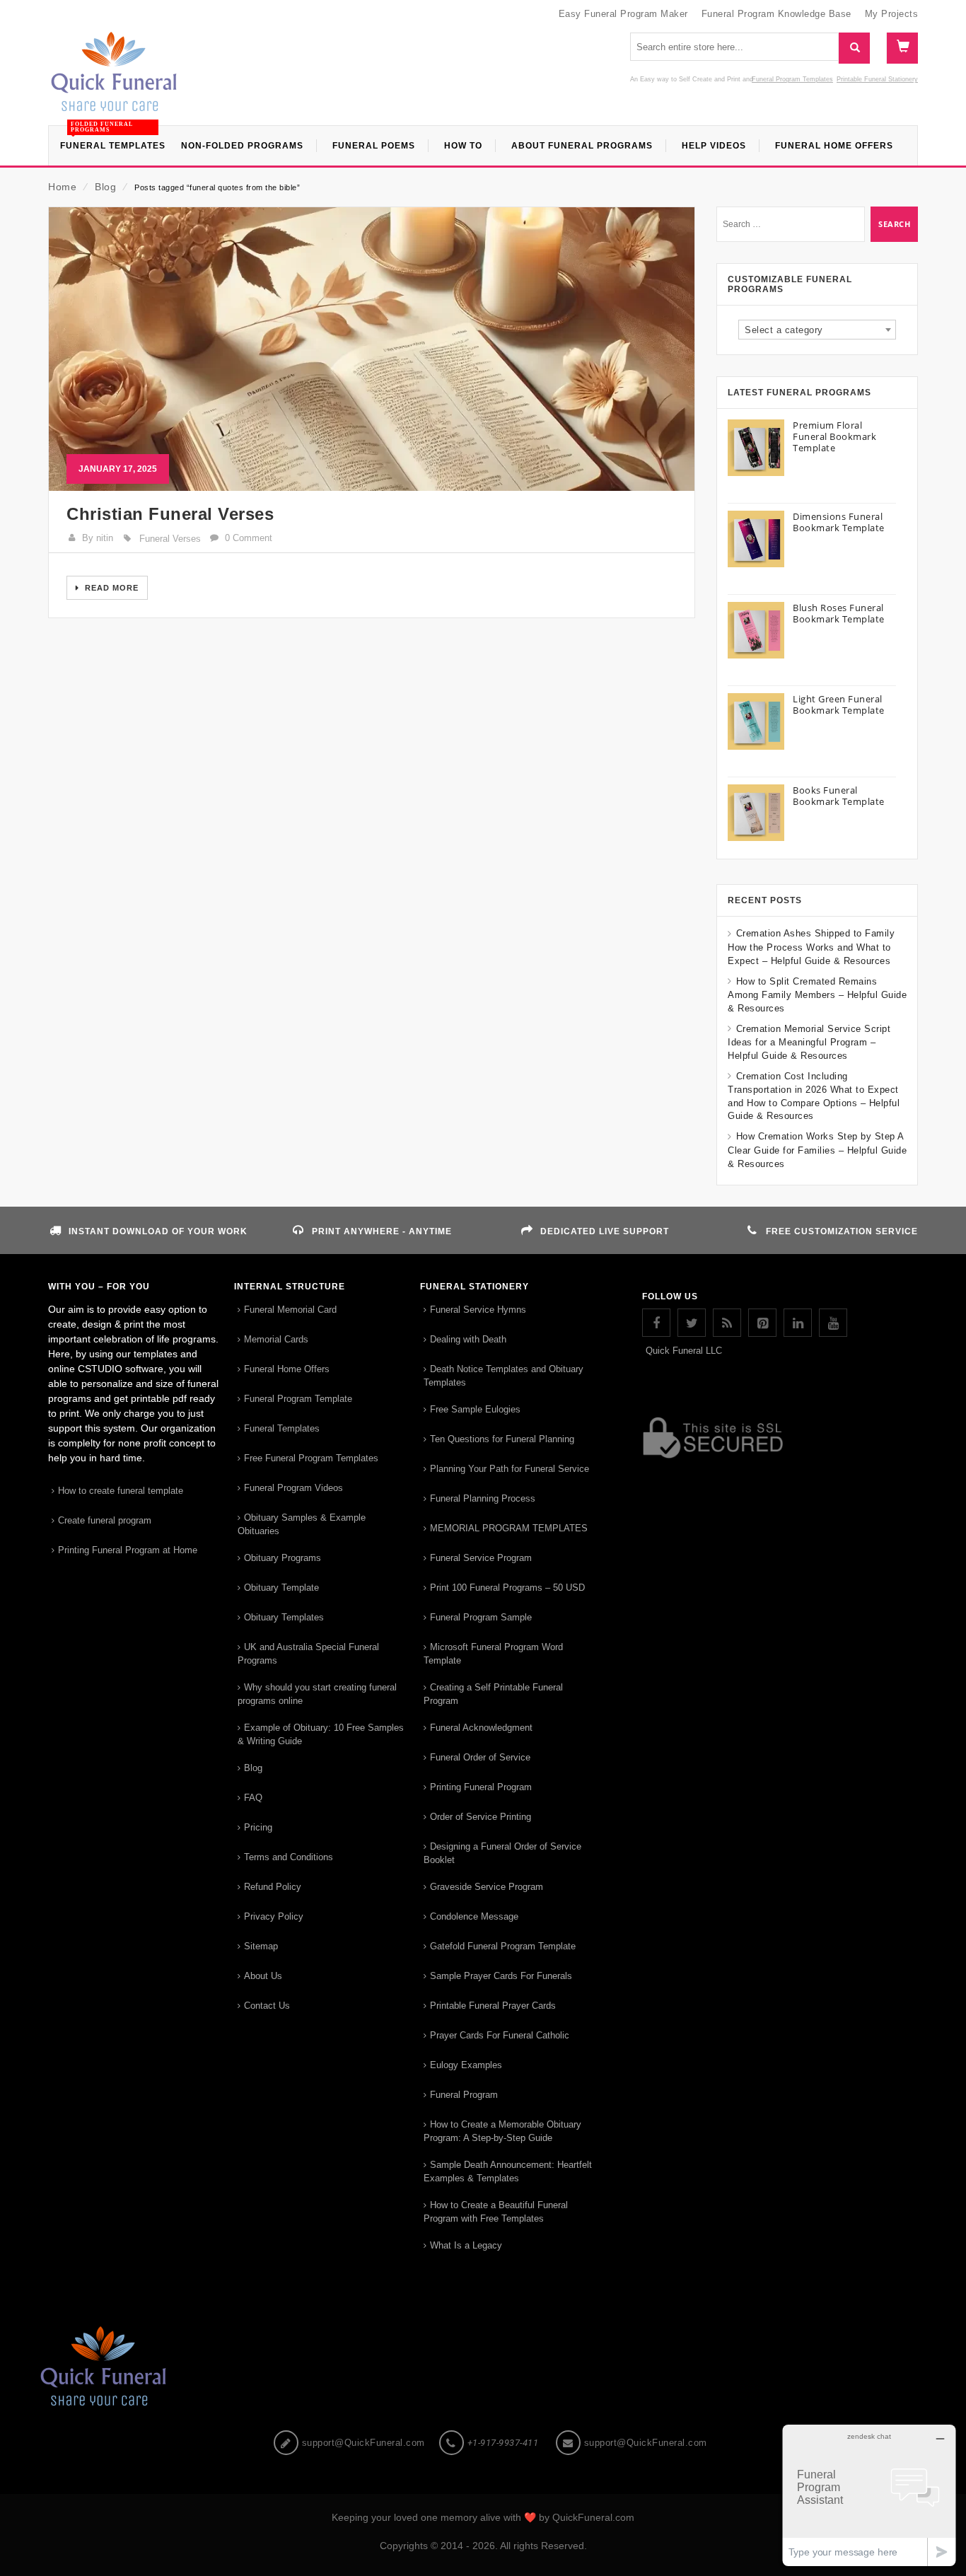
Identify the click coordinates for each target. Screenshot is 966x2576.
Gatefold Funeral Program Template (503, 1946)
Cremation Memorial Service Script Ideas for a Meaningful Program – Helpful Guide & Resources (809, 1042)
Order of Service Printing (481, 1817)
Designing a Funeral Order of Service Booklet (502, 1853)
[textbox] (817, 330)
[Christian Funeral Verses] (372, 349)
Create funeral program (105, 1520)
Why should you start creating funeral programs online (317, 1694)
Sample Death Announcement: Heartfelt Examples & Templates (508, 2171)
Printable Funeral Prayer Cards (493, 2006)
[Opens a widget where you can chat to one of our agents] (869, 2495)
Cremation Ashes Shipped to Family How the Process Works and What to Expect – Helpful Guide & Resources (811, 947)
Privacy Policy (274, 1916)
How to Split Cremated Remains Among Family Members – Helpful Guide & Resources (817, 995)
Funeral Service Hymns (478, 1310)
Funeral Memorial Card (290, 1310)
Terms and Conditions (289, 1857)
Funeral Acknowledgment (481, 1728)
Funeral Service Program (481, 1558)
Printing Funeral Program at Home (128, 1550)
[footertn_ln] (798, 1323)
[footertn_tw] (692, 1323)
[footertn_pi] (762, 1323)
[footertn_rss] (727, 1323)
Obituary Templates (284, 1617)
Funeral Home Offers (287, 1369)
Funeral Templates (282, 1428)
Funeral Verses (170, 539)
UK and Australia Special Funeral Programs (308, 1654)
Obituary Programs (283, 1558)
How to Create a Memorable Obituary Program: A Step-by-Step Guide (502, 2131)
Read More (110, 588)
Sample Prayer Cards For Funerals (501, 1976)
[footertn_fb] (656, 1323)
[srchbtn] (854, 48)
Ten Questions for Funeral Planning (502, 1439)
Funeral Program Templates (792, 79)
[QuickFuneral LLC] (114, 79)
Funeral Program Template (298, 1399)
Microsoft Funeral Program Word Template (493, 1654)
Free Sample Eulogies (475, 1409)
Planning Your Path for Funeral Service (510, 1469)
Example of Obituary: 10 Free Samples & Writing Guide (321, 1734)
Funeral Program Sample (481, 1617)
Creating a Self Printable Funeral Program (493, 1694)
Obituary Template (281, 1588)
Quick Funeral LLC (684, 1351)
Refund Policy (273, 1887)
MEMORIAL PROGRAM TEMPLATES (509, 1528)
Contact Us (267, 2006)
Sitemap (261, 1946)
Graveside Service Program (487, 1887)
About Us (263, 1976)
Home (62, 187)
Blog (105, 187)
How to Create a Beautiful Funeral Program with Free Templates (496, 2212)
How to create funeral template (121, 1491)
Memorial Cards (276, 1339)
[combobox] (817, 330)
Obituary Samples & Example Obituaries (302, 1524)
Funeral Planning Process (483, 1498)
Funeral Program (464, 2095)
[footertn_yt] (833, 1323)
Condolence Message (474, 1916)
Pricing (258, 1827)
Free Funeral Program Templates (311, 1458)
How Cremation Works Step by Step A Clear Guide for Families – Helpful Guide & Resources (817, 1150)
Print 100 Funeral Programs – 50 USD (507, 1588)
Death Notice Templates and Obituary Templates (504, 1376)
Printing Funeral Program (481, 1787)
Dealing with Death (468, 1339)
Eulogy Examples (466, 2065)
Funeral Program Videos (293, 1488)
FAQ (253, 1798)
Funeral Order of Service (480, 1757)
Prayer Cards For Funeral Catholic (500, 2035)
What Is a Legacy (466, 2245)
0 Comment (249, 538)
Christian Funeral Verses (170, 514)
